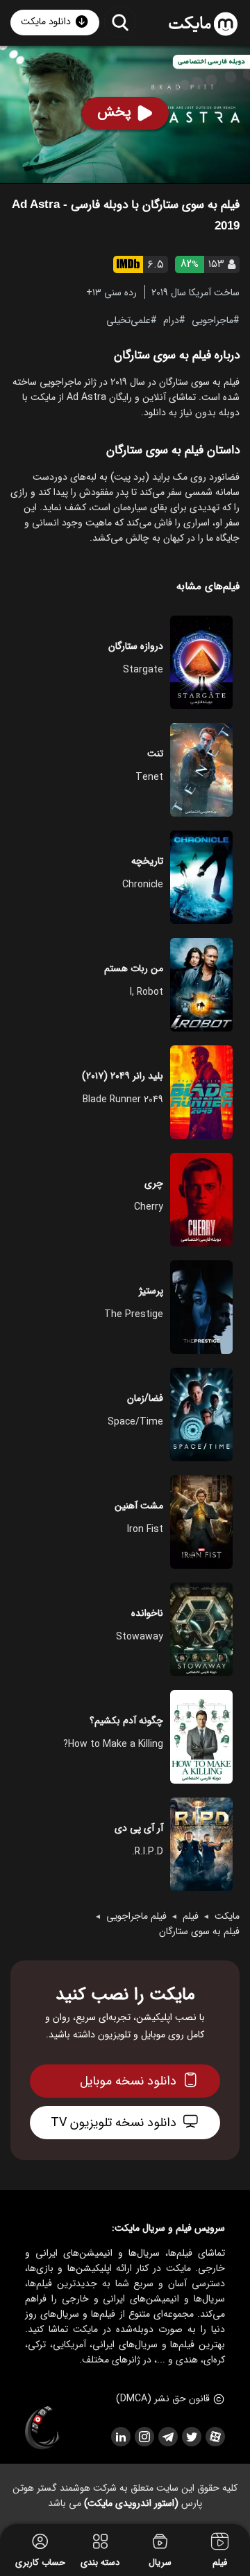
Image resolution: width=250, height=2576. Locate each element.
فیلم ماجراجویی (136, 1916)
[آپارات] (215, 2437)
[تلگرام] (167, 2437)
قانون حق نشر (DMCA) (163, 2399)
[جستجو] (120, 22)
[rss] (120, 2437)
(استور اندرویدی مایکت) (131, 2503)
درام (171, 320)
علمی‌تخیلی (128, 320)
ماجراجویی (212, 320)
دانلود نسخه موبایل (128, 2081)
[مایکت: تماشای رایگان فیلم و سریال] (203, 24)
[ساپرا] (42, 2428)
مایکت (227, 1916)
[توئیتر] (191, 2437)
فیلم (191, 1916)
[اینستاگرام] (144, 2437)
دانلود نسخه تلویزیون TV (114, 2123)
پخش (114, 112)
